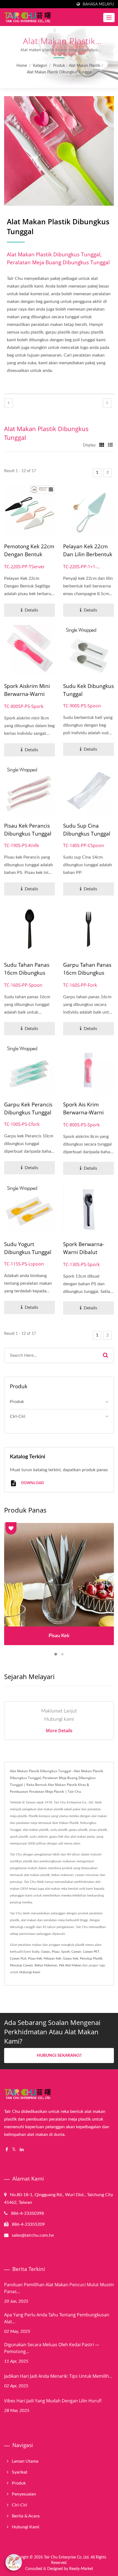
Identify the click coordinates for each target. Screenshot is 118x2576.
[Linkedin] (22, 2150)
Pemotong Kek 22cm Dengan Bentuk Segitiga (29, 554)
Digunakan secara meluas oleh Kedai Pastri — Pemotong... (52, 2348)
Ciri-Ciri (18, 1416)
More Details (59, 1731)
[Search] (105, 1356)
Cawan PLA (18, 1958)
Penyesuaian (24, 2494)
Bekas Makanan (46, 1965)
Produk (59, 66)
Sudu (36, 1952)
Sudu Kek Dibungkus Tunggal (88, 690)
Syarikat (20, 2472)
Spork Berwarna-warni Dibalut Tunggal (84, 1252)
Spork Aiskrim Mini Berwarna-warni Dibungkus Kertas (27, 694)
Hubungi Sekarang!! (59, 2056)
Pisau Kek (35, 1958)
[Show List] (110, 445)
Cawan (76, 1952)
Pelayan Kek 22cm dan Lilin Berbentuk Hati (88, 554)
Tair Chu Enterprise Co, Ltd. (67, 2557)
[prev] (9, 403)
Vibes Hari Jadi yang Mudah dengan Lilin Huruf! (53, 2401)
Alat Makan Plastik (85, 66)
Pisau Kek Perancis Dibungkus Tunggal (28, 830)
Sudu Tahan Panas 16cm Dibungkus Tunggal (27, 973)
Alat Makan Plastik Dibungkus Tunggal (59, 72)
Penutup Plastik (91, 1958)
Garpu (46, 1952)
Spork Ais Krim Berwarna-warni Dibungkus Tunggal (87, 1112)
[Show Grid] (102, 445)
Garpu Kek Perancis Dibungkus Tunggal (28, 1108)
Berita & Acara (26, 2516)
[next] (107, 403)
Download (32, 1483)
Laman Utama (25, 2461)
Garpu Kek (71, 1958)
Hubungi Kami (30, 1972)
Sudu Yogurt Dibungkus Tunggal (28, 1248)
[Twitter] (14, 2150)
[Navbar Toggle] (109, 18)
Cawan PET (91, 1952)
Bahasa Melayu (98, 4)
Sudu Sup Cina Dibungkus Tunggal (87, 830)
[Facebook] (7, 2150)
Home (22, 66)
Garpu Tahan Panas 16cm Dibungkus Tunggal (87, 973)
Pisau (56, 1952)
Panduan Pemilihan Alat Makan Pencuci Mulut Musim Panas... (59, 2288)
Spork (65, 1952)
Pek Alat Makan (70, 1965)
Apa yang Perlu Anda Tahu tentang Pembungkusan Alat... (57, 2318)
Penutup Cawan (21, 1965)
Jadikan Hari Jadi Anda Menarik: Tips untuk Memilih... (58, 2376)
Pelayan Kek (52, 1958)
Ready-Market (81, 2569)
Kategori (40, 66)
